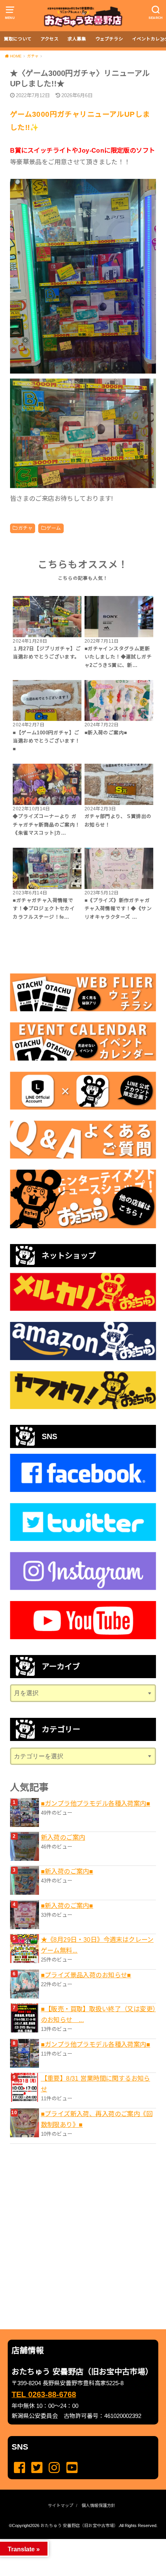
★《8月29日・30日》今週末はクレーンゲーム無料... (97, 1945)
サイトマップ (61, 2505)
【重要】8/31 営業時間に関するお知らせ (96, 2084)
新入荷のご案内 (63, 1837)
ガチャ (25, 528)
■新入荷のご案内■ (67, 1871)
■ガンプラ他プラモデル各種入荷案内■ (96, 1803)
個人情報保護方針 (98, 2505)
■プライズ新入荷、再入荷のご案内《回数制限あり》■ (97, 2119)
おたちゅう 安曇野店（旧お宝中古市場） (79, 2525)
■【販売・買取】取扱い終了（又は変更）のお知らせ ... (98, 2014)
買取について (18, 39)
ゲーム (53, 528)
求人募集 (77, 39)
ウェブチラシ (109, 39)
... (77, 2541)
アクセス (50, 39)
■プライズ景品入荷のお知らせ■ (86, 1975)
